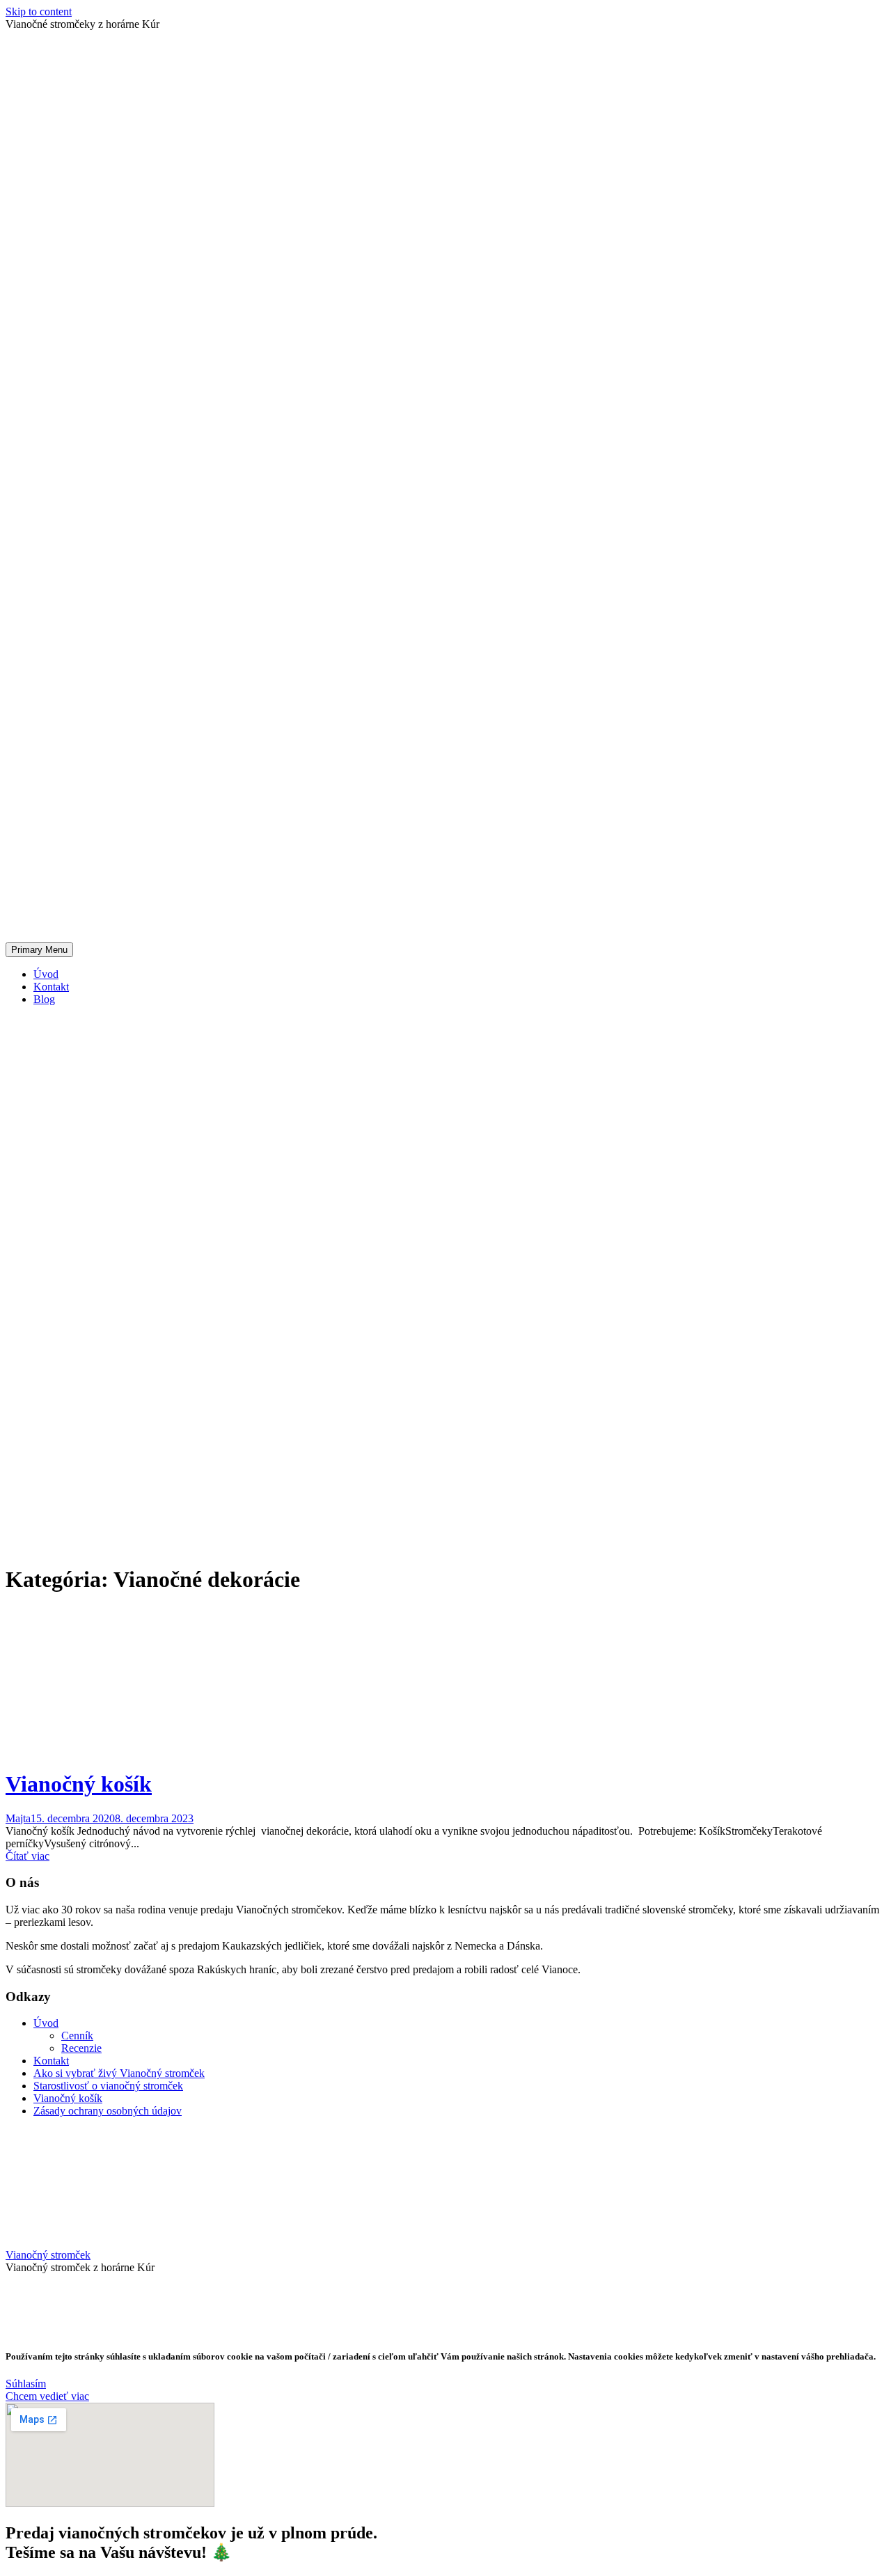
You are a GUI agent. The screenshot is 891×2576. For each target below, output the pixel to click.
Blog (44, 999)
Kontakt (51, 987)
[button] (26, 2384)
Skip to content (39, 11)
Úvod (46, 974)
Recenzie (81, 2048)
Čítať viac (27, 1856)
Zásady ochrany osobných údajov (108, 2111)
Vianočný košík (79, 1784)
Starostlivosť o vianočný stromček (108, 2086)
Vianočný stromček (48, 2255)
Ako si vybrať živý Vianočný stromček (119, 2073)
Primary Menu (39, 950)
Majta (18, 1818)
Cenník (77, 2036)
